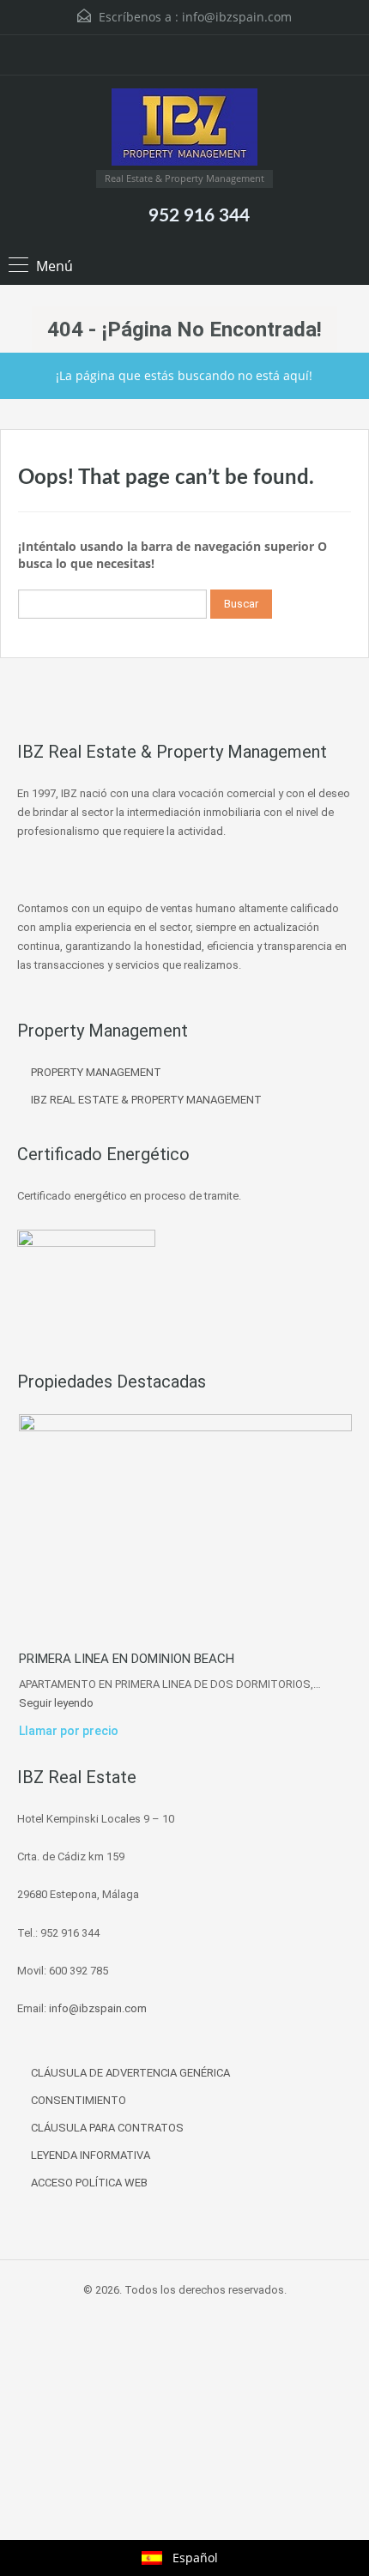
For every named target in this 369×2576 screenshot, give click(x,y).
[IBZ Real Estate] (184, 129)
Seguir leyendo (56, 1703)
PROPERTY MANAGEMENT (96, 1072)
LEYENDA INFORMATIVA (91, 2155)
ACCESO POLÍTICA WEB (89, 2183)
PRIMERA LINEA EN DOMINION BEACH (127, 1659)
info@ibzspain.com (237, 17)
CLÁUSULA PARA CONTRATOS (107, 2128)
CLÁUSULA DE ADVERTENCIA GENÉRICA (130, 2073)
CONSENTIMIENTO (79, 2100)
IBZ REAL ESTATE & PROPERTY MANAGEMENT (146, 1100)
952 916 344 (199, 216)
